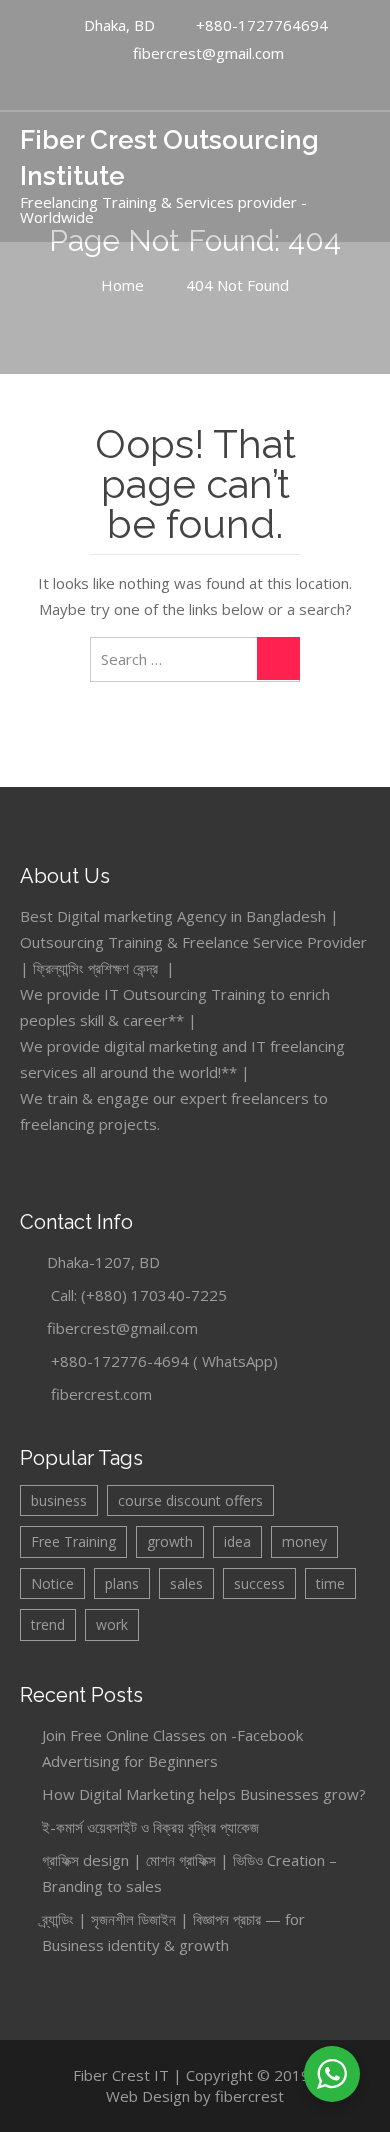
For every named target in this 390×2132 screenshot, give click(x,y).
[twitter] (214, 85)
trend (48, 1624)
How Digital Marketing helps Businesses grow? (204, 1794)
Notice (52, 1583)
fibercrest (249, 2096)
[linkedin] (193, 85)
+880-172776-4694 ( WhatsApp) (164, 1361)
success (259, 1583)
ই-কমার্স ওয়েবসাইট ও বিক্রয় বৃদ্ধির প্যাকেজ (150, 1827)
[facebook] (172, 85)
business (59, 1500)
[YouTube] (151, 85)
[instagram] (235, 85)
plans (122, 1583)
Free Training (73, 1541)
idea (237, 1541)
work (112, 1624)
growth (170, 1541)
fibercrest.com (101, 1394)
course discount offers (190, 1500)
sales (186, 1583)
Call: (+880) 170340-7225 (139, 1295)
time (330, 1583)
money (304, 1541)
